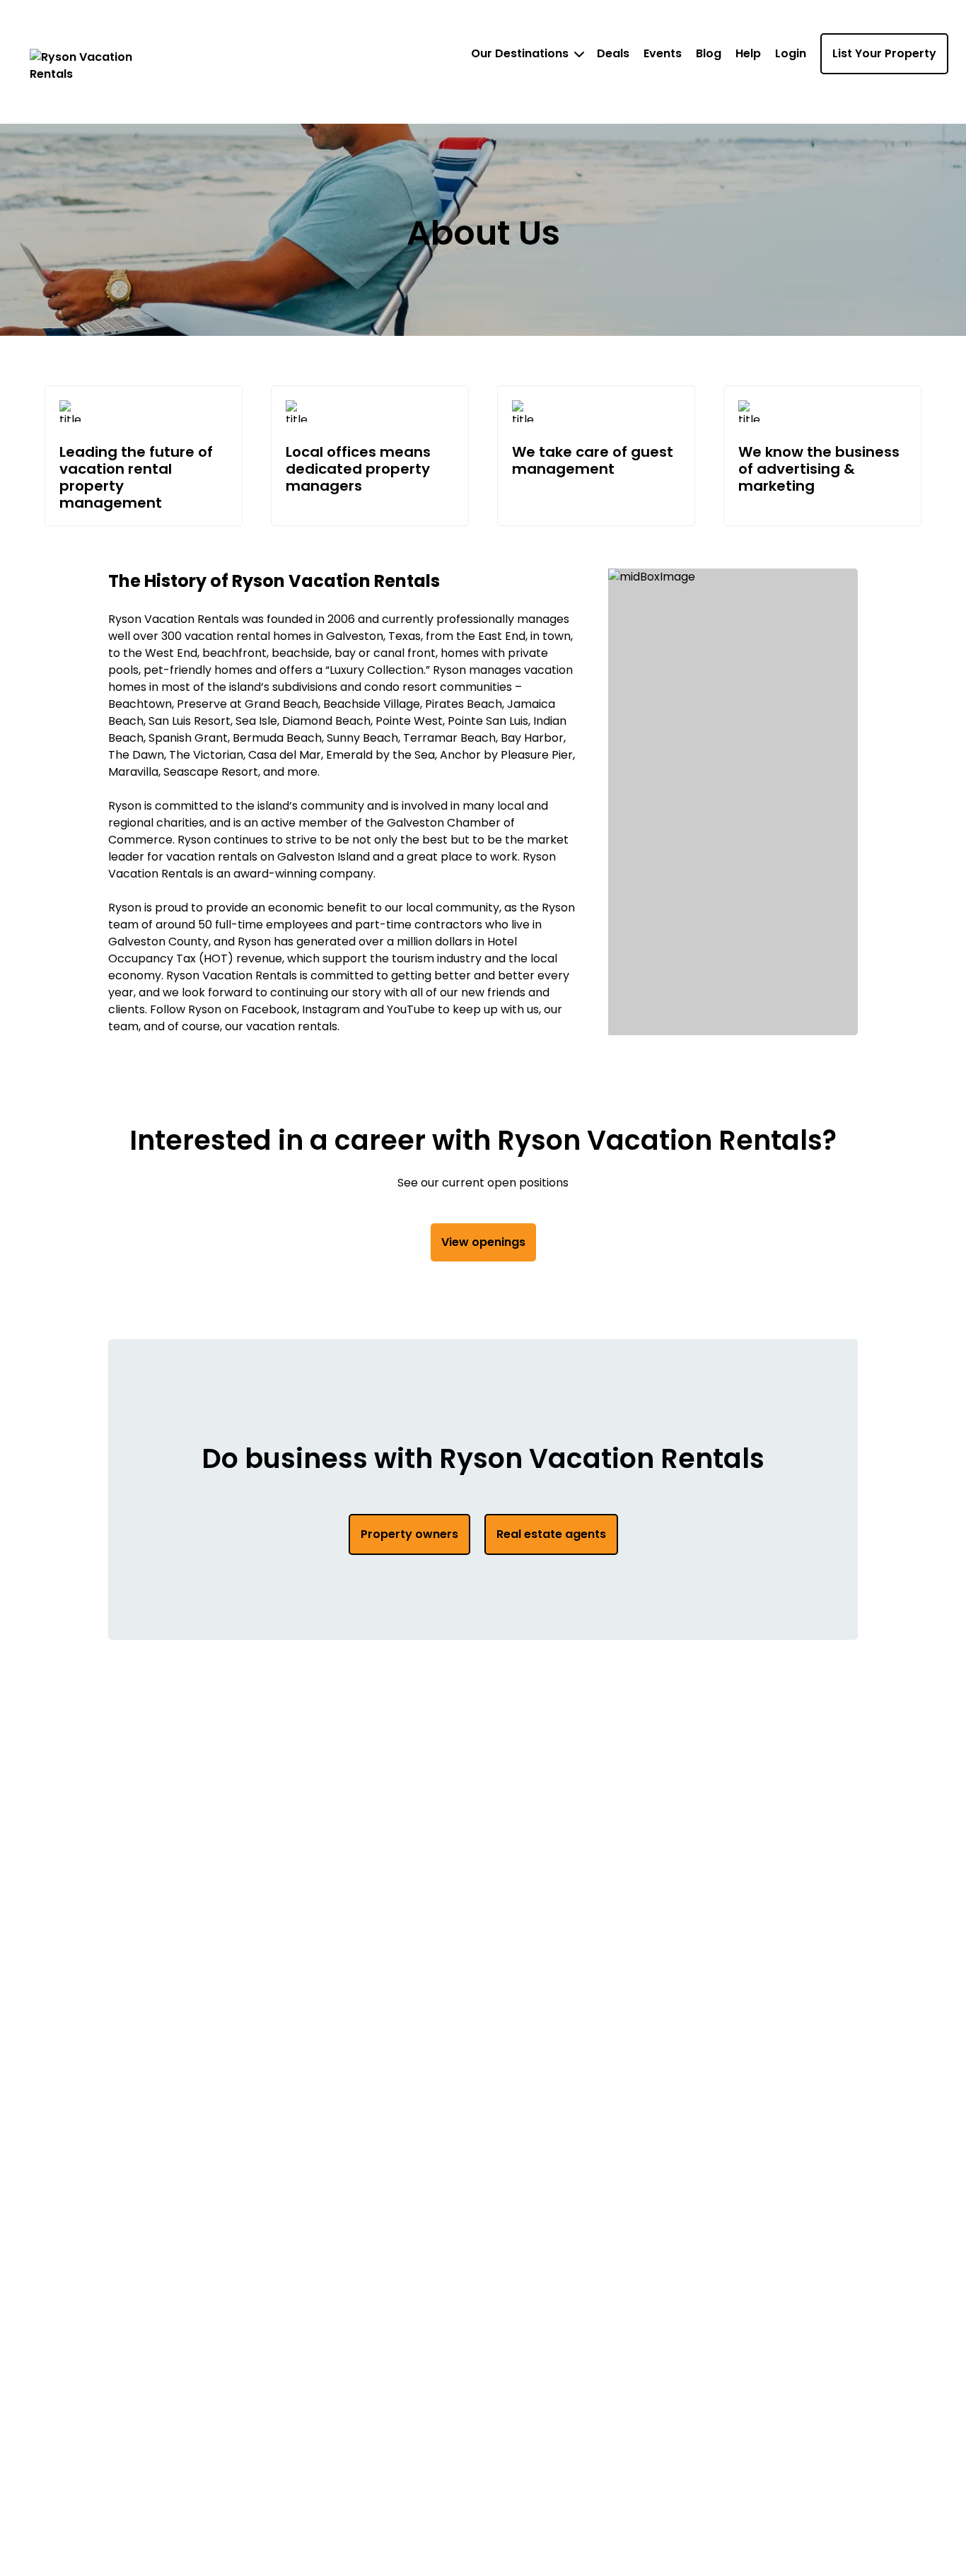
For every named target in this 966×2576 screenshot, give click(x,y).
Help (748, 53)
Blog (709, 53)
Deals (613, 53)
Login (791, 53)
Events (663, 53)
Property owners (409, 1534)
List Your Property (884, 53)
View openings (483, 1242)
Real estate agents (551, 1534)
